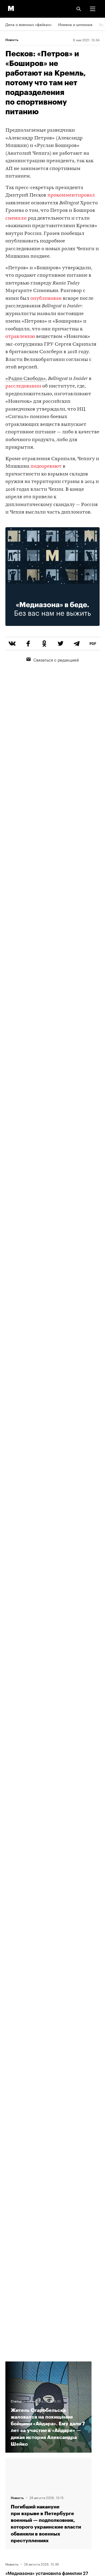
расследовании (23, 386)
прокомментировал (71, 195)
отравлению (20, 337)
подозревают (46, 466)
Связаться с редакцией (56, 659)
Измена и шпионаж (75, 24)
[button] (93, 9)
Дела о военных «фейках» (29, 24)
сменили (16, 218)
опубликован (46, 299)
